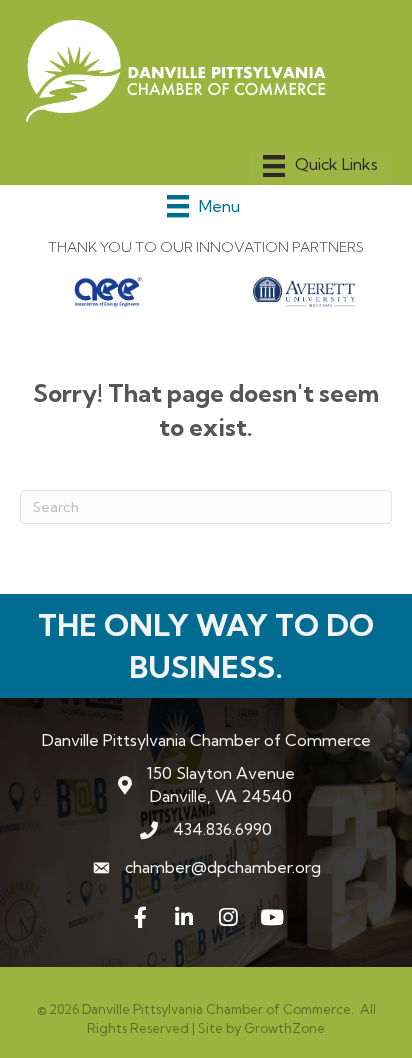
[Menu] (320, 166)
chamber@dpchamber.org (223, 867)
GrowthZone (284, 1028)
